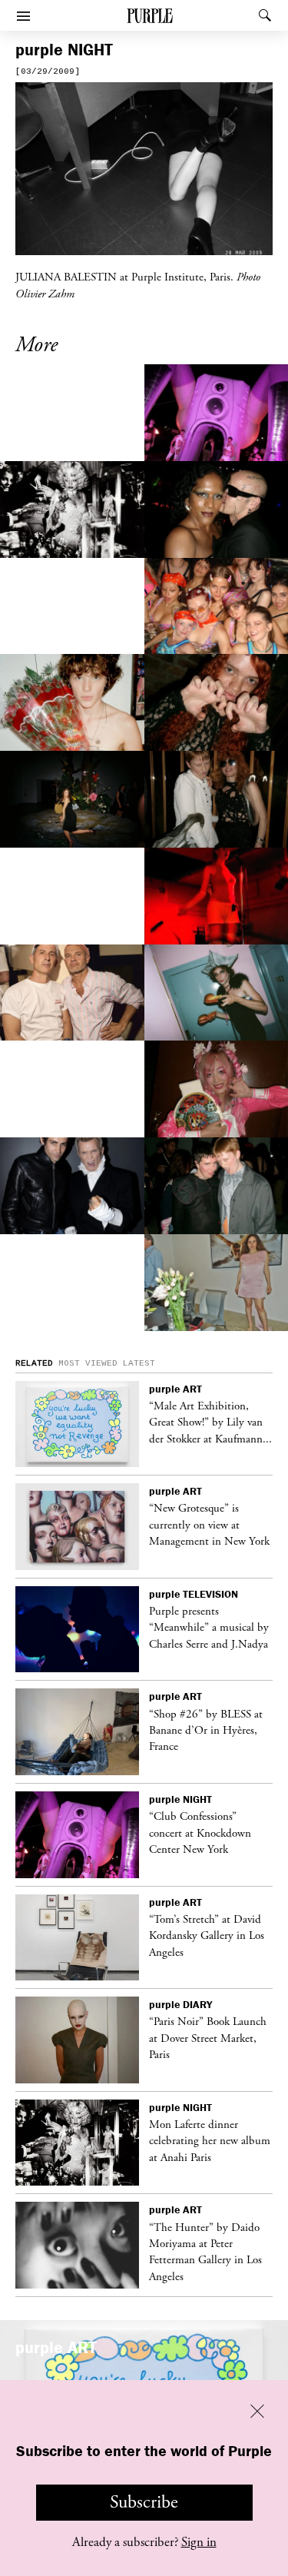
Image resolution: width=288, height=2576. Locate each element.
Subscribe (144, 2502)
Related (34, 1363)
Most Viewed (88, 1363)
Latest (139, 1363)
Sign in (199, 2542)
